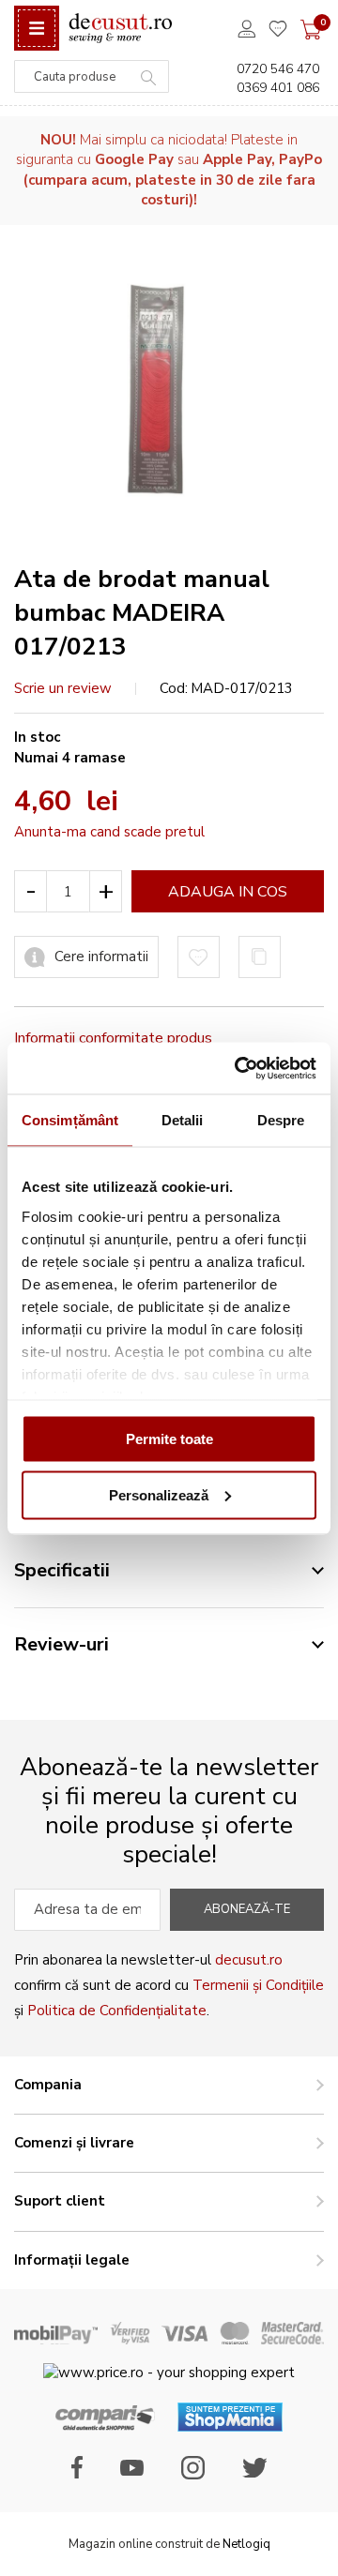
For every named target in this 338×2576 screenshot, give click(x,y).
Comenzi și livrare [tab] (74, 2143)
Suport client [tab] (60, 2201)
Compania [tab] (48, 2085)
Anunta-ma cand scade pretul (109, 832)
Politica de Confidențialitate (117, 2011)
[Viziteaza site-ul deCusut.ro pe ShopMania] (230, 2427)
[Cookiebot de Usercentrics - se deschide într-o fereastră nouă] (238, 1068)
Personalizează (159, 1494)
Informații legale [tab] (72, 2260)
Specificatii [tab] (62, 1570)
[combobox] (92, 76)
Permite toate (169, 1439)
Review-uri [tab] (61, 1644)
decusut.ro (249, 1960)
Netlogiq (246, 2544)
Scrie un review (63, 688)
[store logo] (120, 29)
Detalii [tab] (183, 1120)
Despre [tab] (281, 1120)
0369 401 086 (278, 88)
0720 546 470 (278, 69)
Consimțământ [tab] (70, 1120)
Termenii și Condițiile (258, 1985)
